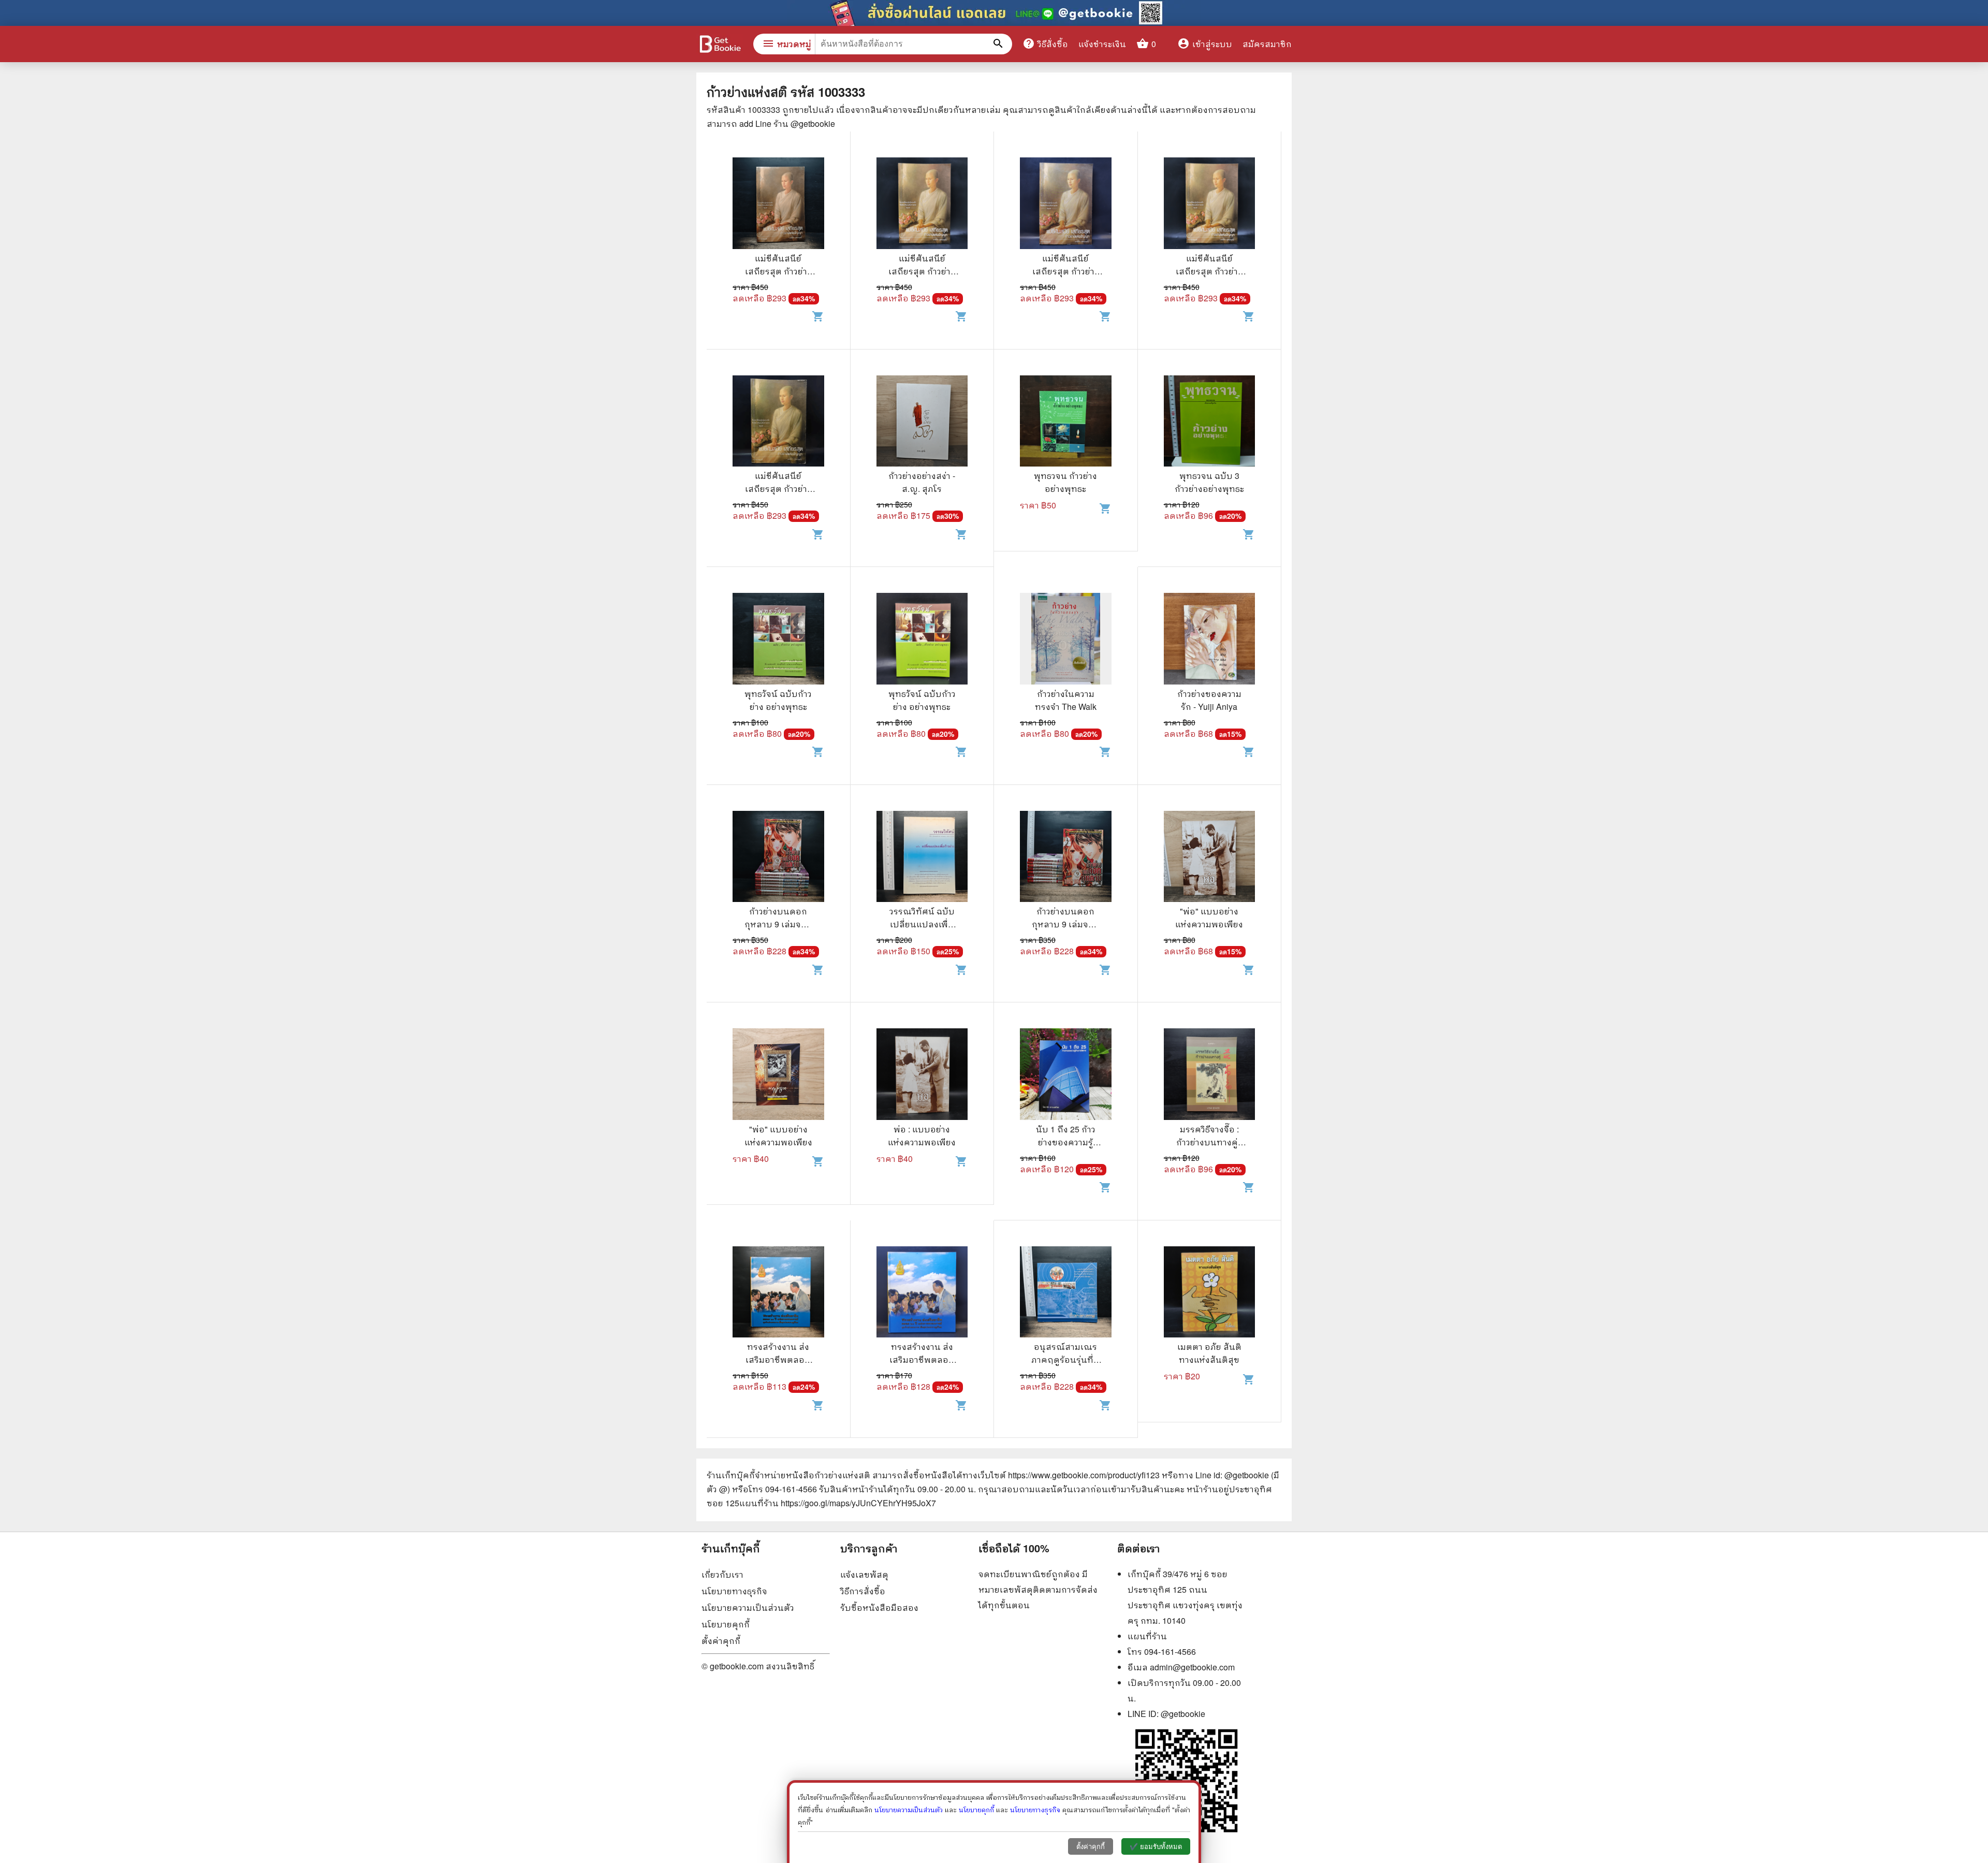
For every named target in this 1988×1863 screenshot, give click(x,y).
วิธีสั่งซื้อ (1045, 43)
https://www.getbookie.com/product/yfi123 (1084, 1475)
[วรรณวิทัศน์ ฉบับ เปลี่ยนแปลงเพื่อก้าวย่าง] (922, 858)
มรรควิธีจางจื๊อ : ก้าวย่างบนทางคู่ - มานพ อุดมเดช (1209, 1142)
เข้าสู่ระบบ (1205, 44)
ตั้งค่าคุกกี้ (721, 1641)
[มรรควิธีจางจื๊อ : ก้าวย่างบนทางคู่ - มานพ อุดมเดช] (1210, 1075)
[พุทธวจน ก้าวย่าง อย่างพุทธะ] (1066, 423)
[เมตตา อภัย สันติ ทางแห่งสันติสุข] (1210, 1293)
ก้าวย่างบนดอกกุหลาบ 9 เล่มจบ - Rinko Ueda (778, 924)
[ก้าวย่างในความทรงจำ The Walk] (1066, 640)
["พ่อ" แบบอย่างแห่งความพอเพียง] (1210, 858)
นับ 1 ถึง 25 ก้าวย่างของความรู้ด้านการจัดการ (1066, 1142)
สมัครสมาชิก (1267, 44)
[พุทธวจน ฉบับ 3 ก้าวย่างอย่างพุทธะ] (1210, 423)
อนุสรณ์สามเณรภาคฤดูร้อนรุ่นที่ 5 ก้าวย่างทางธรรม (1066, 1359)
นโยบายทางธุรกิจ (734, 1591)
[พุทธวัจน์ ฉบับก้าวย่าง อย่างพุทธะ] (778, 640)
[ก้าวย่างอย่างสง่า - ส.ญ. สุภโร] (922, 423)
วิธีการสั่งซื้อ (863, 1591)
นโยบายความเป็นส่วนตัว (748, 1607)
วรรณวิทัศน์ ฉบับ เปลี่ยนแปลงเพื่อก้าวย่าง (922, 924)
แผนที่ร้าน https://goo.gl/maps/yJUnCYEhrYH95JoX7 (838, 1503)
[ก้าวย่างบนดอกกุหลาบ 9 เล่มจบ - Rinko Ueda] (778, 858)
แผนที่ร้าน (1147, 1636)
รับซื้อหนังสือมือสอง (879, 1607)
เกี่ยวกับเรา (722, 1574)
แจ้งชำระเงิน (1102, 44)
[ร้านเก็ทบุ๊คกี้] (720, 45)
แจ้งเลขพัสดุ (864, 1574)
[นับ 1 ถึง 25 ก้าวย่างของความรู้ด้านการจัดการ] (1066, 1075)
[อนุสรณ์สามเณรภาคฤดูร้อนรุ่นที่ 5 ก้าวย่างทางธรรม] (1066, 1293)
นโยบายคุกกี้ (726, 1624)
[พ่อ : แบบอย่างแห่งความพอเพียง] (922, 1075)
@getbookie (1183, 1714)
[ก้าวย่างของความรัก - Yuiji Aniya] (1210, 640)
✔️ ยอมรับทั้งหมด (1156, 1847)
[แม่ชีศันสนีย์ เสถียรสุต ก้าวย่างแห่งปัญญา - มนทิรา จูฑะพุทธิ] (778, 205)
